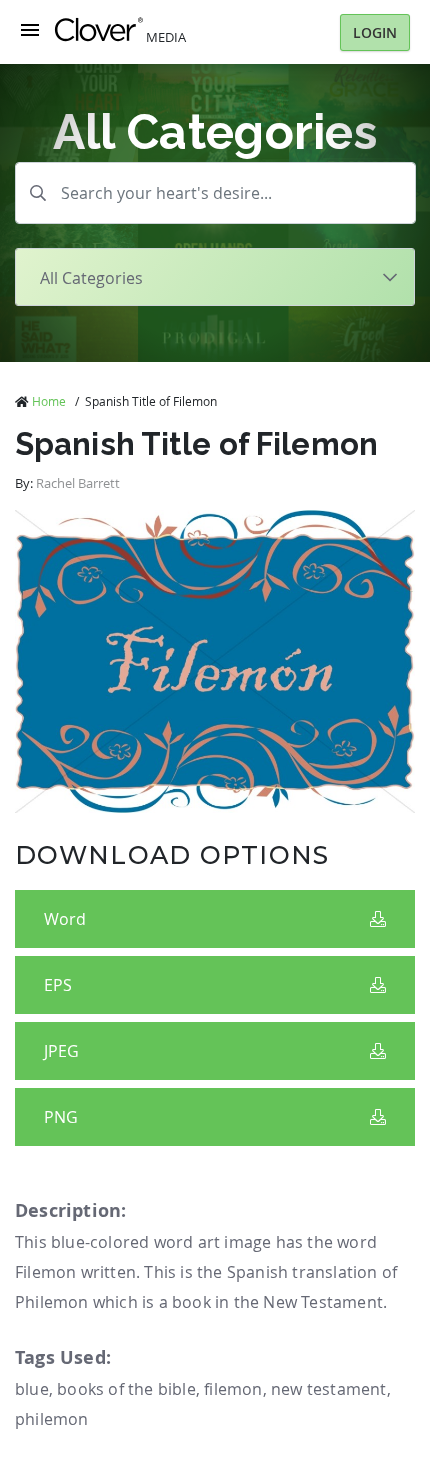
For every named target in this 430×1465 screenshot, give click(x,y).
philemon (52, 1419)
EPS (58, 985)
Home (49, 401)
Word (65, 919)
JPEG (61, 1051)
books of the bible (126, 1389)
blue (32, 1389)
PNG (61, 1117)
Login (375, 32)
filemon (233, 1389)
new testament (329, 1389)
